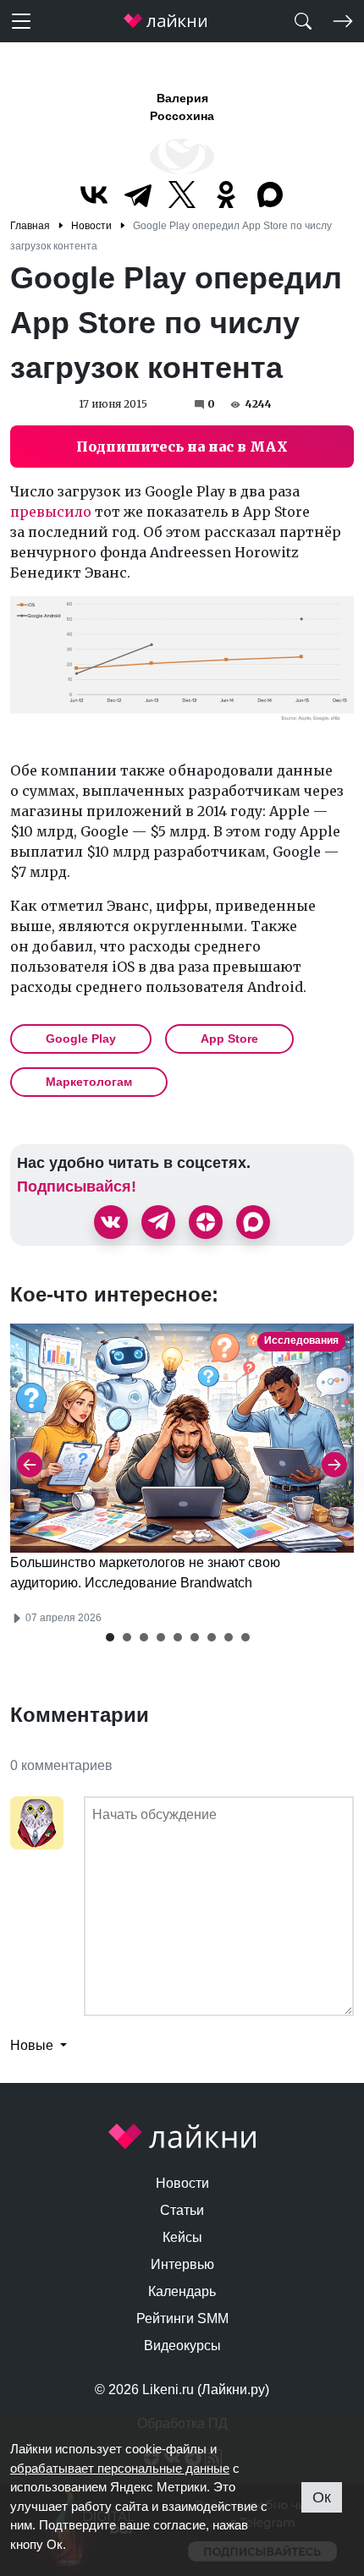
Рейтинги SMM (182, 2318)
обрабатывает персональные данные (120, 2468)
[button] (110, 1637)
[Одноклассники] (226, 195)
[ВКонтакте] (94, 195)
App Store (229, 1039)
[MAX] (270, 195)
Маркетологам (89, 1082)
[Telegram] (138, 195)
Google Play (81, 1039)
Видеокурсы (182, 2346)
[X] (182, 195)
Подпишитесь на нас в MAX (182, 447)
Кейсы (182, 2237)
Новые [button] (33, 2045)
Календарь (182, 2291)
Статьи (182, 2210)
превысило (51, 512)
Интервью (182, 2264)
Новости (182, 2183)
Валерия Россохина (182, 107)
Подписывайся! (77, 1187)
